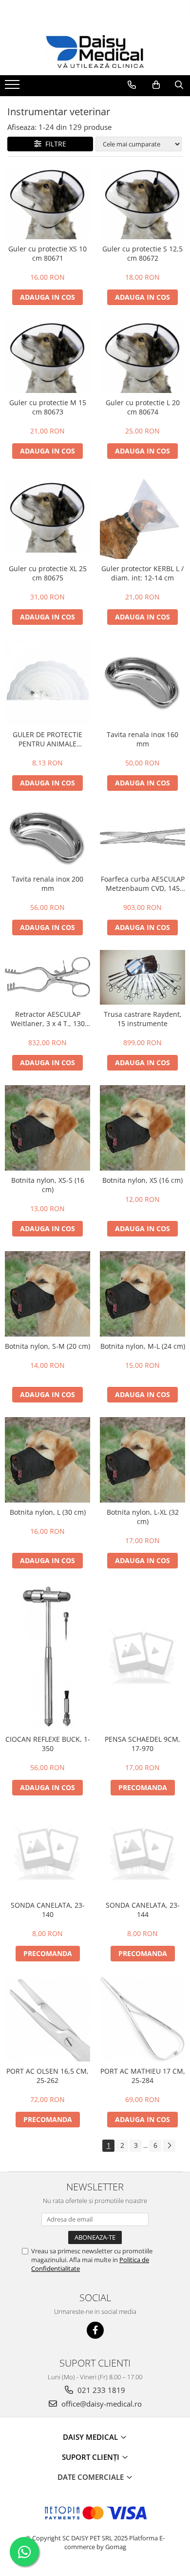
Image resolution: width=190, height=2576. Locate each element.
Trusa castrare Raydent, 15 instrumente (143, 1019)
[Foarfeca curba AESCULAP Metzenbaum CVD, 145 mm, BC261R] (142, 837)
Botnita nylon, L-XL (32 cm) (143, 1517)
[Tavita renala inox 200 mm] (47, 837)
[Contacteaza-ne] (132, 85)
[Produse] (13, 87)
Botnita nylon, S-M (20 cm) (47, 1346)
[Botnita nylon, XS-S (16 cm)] (47, 1128)
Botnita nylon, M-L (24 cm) (143, 1346)
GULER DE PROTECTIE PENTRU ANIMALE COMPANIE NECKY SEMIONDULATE (47, 739)
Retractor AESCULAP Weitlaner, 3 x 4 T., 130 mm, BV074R (48, 1019)
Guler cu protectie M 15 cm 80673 (48, 407)
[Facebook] (95, 2330)
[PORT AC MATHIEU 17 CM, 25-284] (142, 2019)
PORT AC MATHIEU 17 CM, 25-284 (143, 2076)
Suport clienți (92, 2457)
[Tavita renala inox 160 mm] (142, 682)
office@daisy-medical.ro (101, 2404)
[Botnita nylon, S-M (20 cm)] (47, 1294)
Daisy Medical (91, 2437)
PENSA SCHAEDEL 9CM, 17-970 (142, 1744)
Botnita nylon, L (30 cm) (48, 1512)
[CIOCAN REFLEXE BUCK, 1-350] (47, 1656)
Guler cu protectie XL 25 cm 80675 (48, 573)
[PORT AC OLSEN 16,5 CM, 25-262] (47, 2019)
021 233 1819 (100, 2390)
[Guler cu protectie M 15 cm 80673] (47, 356)
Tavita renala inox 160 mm (142, 739)
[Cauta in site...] (179, 85)
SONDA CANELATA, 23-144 (143, 1910)
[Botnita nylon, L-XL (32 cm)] (142, 1460)
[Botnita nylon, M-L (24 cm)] (142, 1294)
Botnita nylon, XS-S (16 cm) (48, 1185)
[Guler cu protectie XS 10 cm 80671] (47, 203)
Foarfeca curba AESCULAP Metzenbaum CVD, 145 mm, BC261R (143, 884)
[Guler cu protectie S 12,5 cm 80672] (142, 203)
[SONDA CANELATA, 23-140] (47, 1853)
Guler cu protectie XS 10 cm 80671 (47, 253)
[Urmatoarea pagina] (169, 2146)
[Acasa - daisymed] (95, 52)
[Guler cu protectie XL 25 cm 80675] (47, 516)
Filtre (54, 144)
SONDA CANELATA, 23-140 (48, 1910)
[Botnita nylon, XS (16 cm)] (142, 1128)
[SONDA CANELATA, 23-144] (142, 1853)
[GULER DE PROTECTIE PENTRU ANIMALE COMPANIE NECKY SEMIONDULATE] (47, 682)
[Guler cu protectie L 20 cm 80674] (142, 356)
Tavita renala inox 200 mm (47, 884)
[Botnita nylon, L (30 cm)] (47, 1460)
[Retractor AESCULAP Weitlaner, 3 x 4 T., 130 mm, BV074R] (47, 977)
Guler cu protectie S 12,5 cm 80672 (142, 253)
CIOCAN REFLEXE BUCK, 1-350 (48, 1744)
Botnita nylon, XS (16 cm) (142, 1180)
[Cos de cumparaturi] (156, 85)
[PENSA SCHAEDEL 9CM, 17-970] (142, 1657)
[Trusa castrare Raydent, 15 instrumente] (142, 978)
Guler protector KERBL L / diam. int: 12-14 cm (142, 573)
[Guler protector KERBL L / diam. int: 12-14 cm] (142, 516)
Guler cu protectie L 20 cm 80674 (143, 407)
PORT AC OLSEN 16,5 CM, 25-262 (47, 2076)
